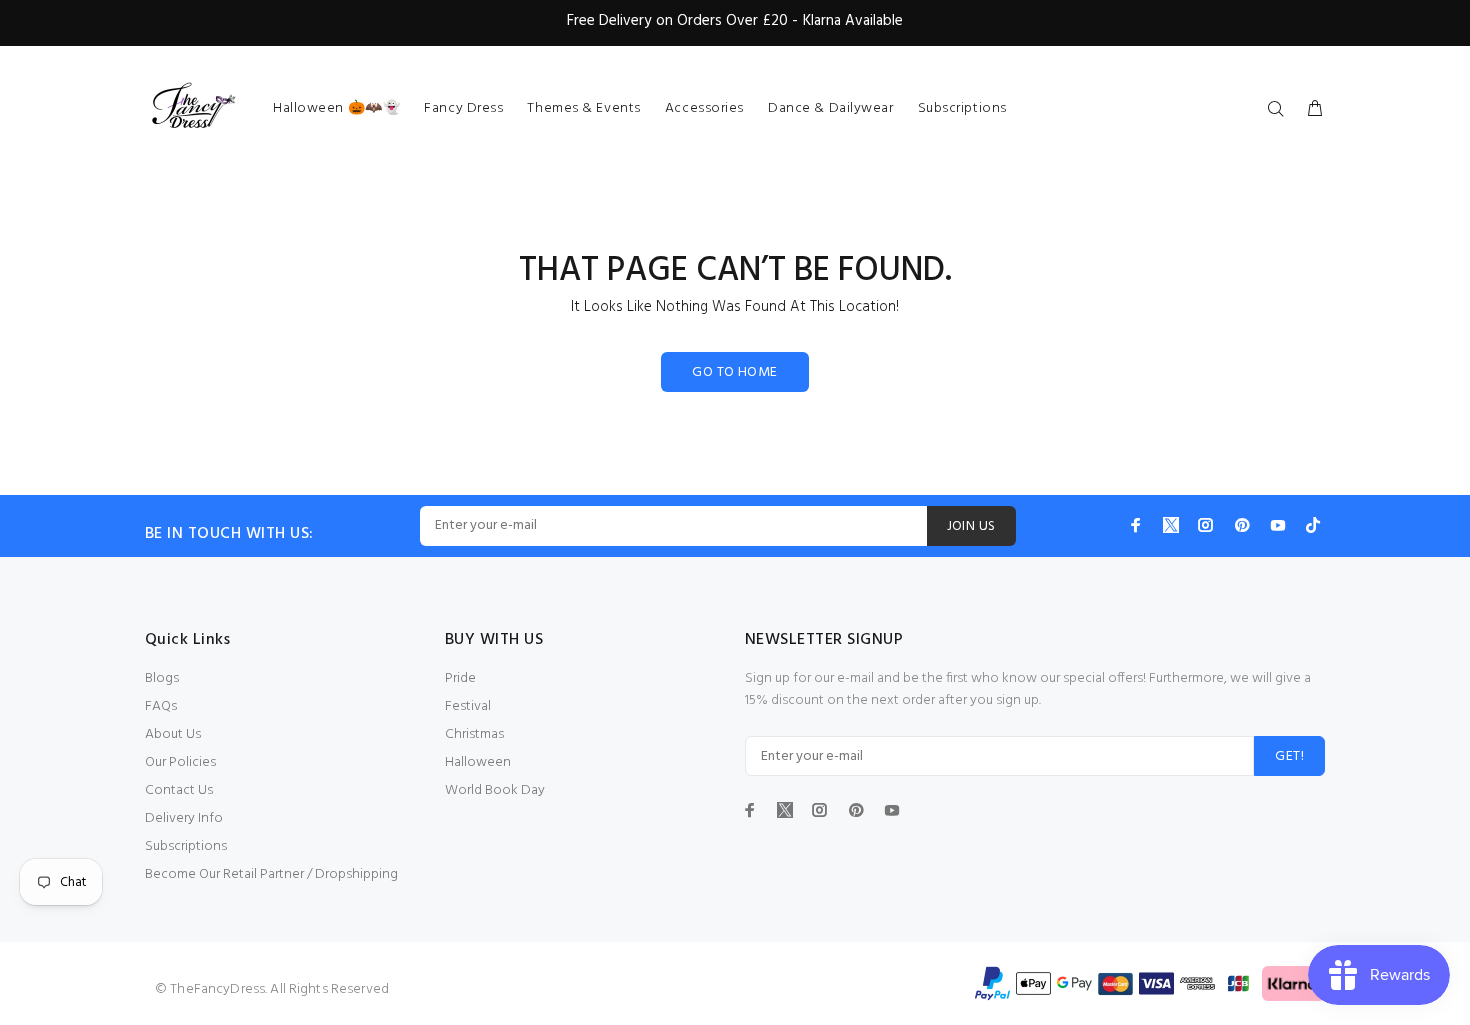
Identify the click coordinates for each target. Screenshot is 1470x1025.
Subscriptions (186, 846)
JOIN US (971, 526)
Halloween (478, 762)
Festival (468, 706)
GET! (1289, 756)
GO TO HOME (734, 372)
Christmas (474, 734)
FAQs (161, 706)
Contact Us (179, 790)
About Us (173, 734)
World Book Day (495, 790)
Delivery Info (184, 818)
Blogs (162, 678)
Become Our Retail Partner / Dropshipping (271, 874)
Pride (460, 678)
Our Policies (180, 762)
